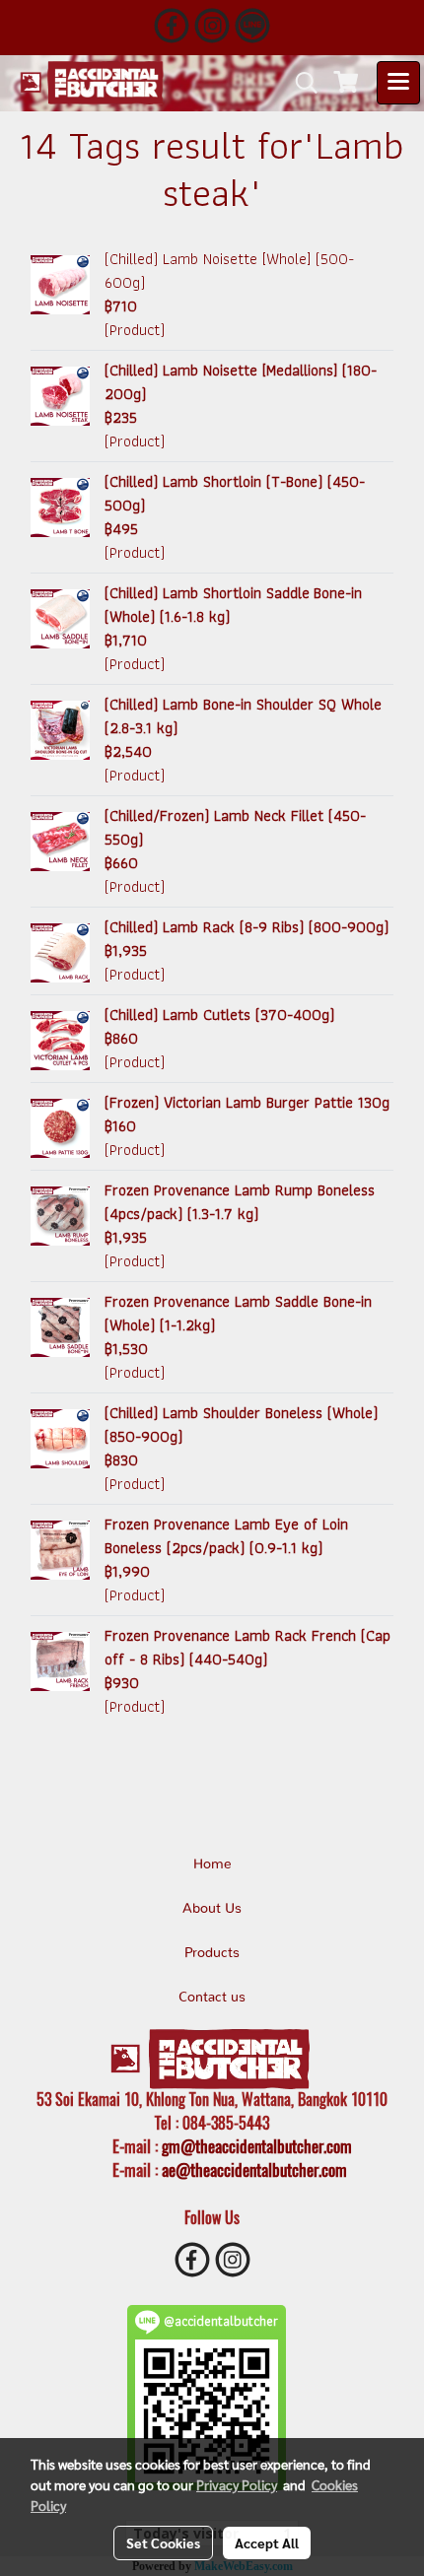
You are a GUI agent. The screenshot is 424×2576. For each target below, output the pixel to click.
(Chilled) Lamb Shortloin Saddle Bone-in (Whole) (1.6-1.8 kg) (233, 605)
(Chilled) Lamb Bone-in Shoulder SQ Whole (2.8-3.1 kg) (243, 716)
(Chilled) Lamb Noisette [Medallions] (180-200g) (241, 382)
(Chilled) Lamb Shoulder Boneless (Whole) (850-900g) (241, 1424)
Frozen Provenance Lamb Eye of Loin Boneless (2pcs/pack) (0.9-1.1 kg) (226, 1536)
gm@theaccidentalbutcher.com (257, 2146)
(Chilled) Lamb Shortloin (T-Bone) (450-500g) (235, 493)
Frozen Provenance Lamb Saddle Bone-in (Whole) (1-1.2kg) (238, 1313)
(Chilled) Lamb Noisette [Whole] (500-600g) (229, 271)
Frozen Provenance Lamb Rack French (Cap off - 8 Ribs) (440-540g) (247, 1647)
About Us (212, 1909)
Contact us (212, 1998)
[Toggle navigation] (398, 83)
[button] (300, 83)
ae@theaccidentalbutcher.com (254, 2170)
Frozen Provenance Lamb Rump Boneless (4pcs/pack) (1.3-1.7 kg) (240, 1202)
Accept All (267, 2542)
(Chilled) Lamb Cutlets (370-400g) (219, 1015)
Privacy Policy (237, 2484)
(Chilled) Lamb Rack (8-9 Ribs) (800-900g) (247, 927)
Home (212, 1864)
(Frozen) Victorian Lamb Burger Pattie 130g (247, 1102)
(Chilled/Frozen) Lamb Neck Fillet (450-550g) (235, 827)
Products (212, 1953)
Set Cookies (163, 2542)
